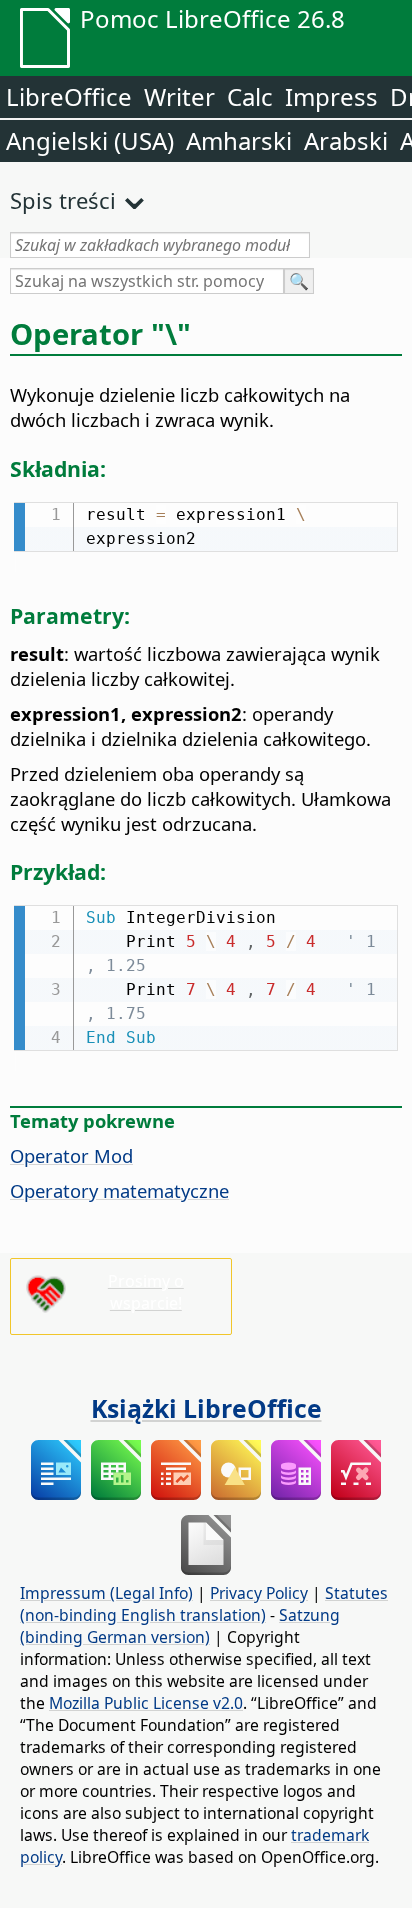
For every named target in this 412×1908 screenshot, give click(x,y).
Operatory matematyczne (119, 1190)
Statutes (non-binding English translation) (204, 1604)
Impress (331, 96)
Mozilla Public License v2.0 (146, 1703)
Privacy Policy (259, 1593)
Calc (250, 96)
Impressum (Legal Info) (106, 1593)
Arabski (346, 140)
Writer (179, 96)
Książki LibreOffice (206, 1408)
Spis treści (63, 200)
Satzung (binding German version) (180, 1626)
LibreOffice (69, 96)
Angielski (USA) (90, 140)
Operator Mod (71, 1155)
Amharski (239, 140)
